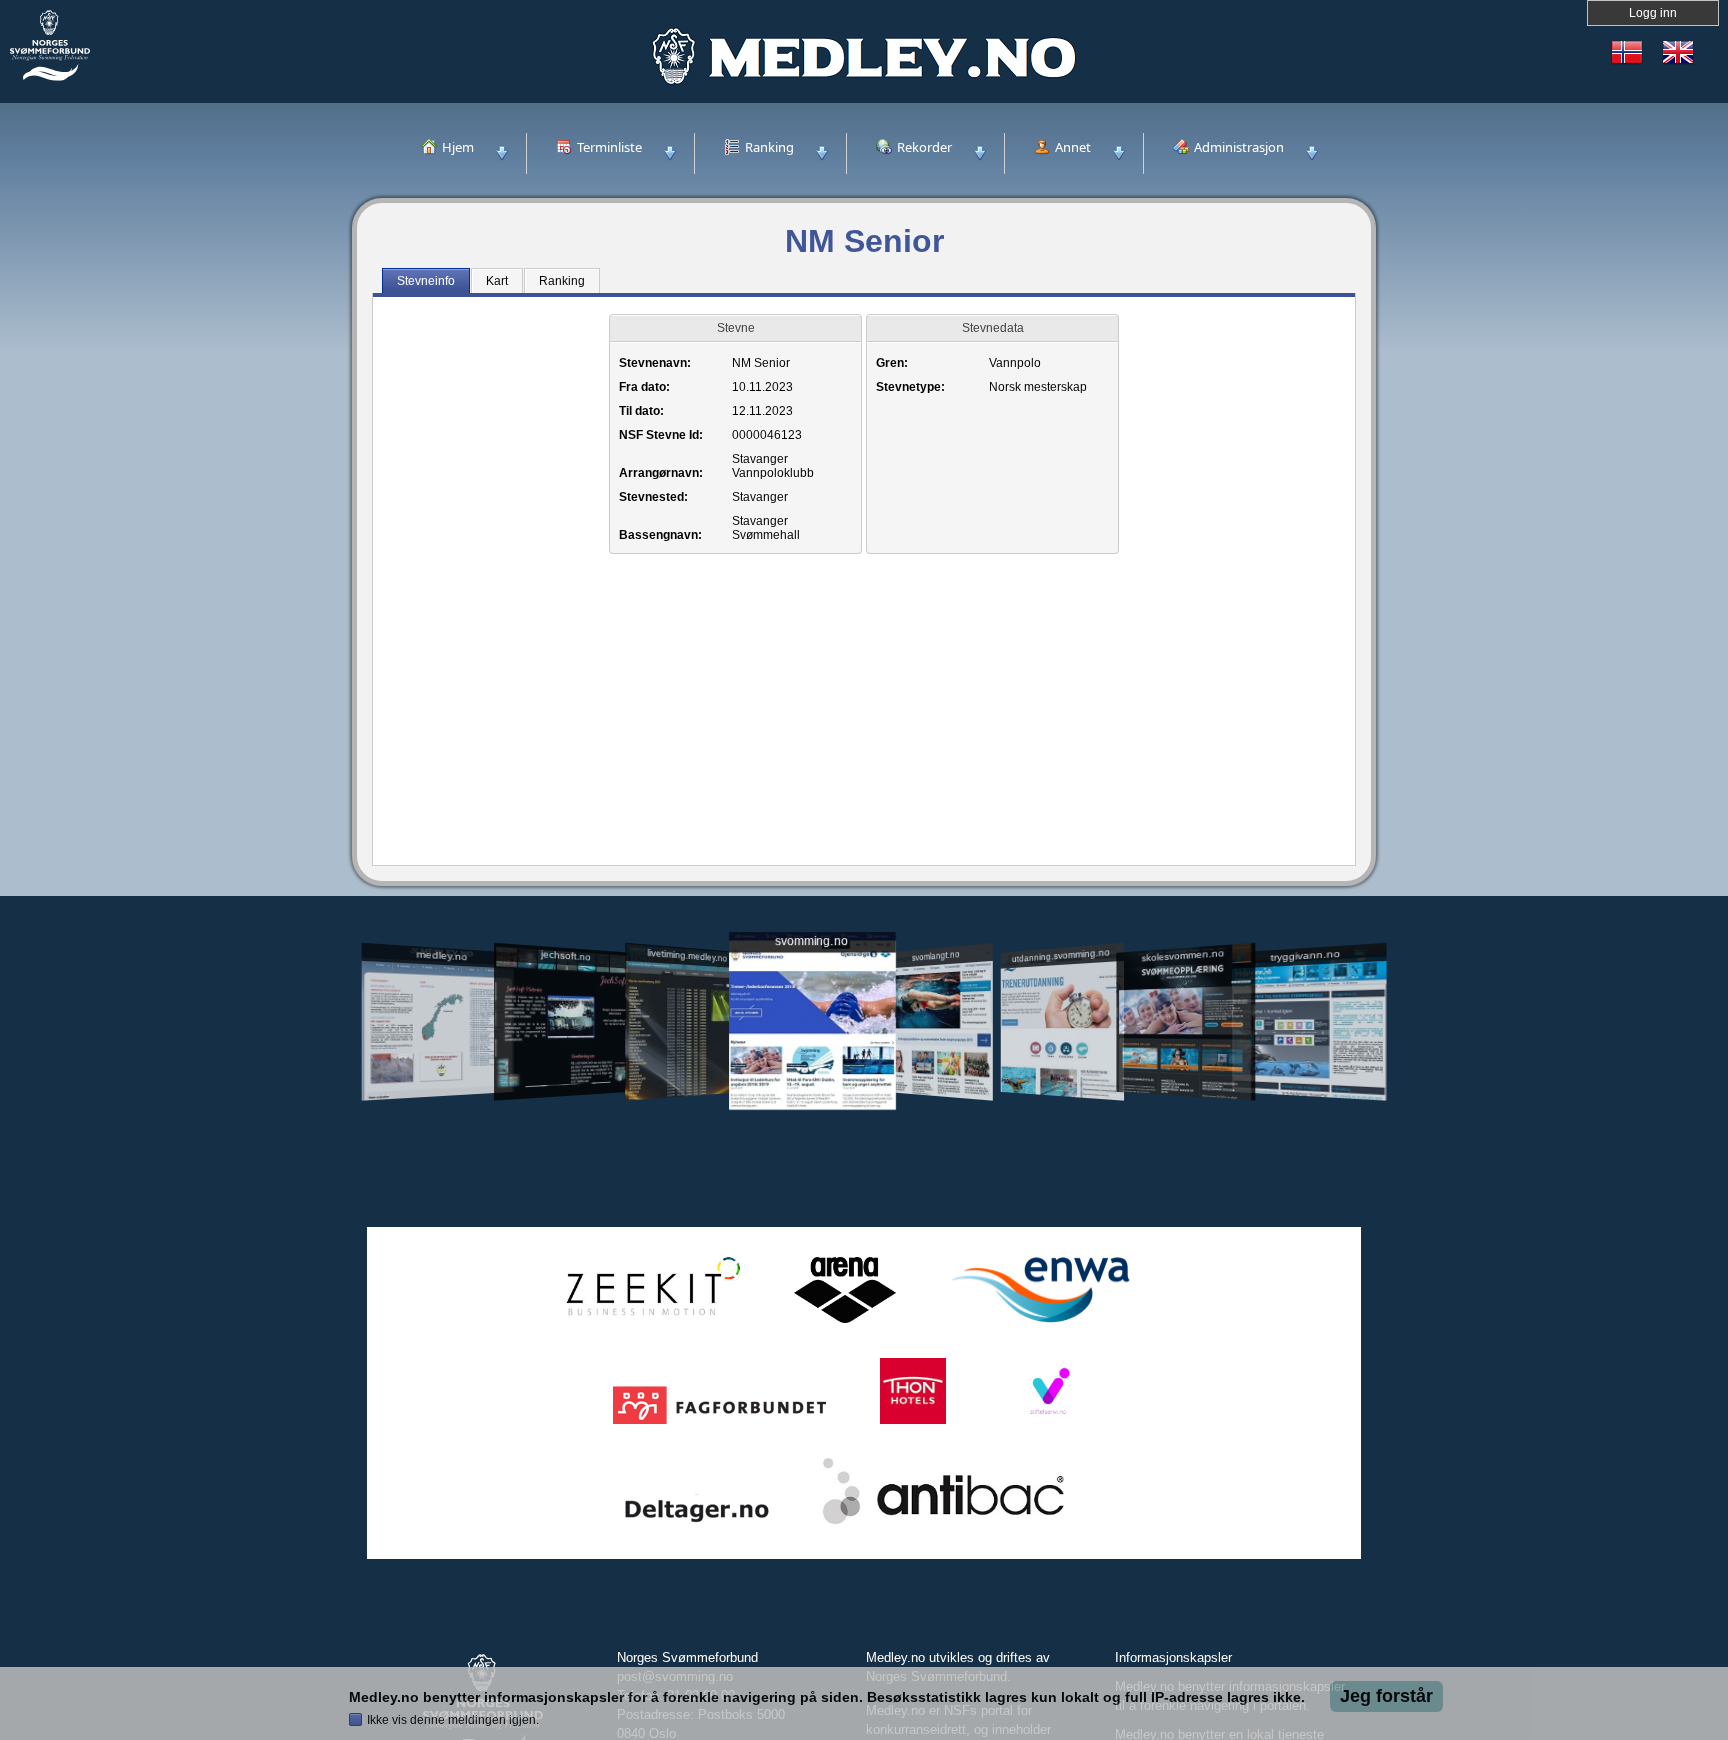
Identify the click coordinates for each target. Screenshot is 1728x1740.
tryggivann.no (1306, 955)
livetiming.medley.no (687, 955)
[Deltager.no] (697, 1524)
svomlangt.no (936, 955)
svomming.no (811, 941)
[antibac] (943, 1524)
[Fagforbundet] (719, 1424)
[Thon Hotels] (913, 1424)
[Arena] (845, 1323)
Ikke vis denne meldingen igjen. (453, 1720)
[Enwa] (1040, 1323)
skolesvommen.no (1183, 955)
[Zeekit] (649, 1323)
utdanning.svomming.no (1061, 955)
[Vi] (1048, 1424)
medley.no (441, 955)
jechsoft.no (565, 955)
